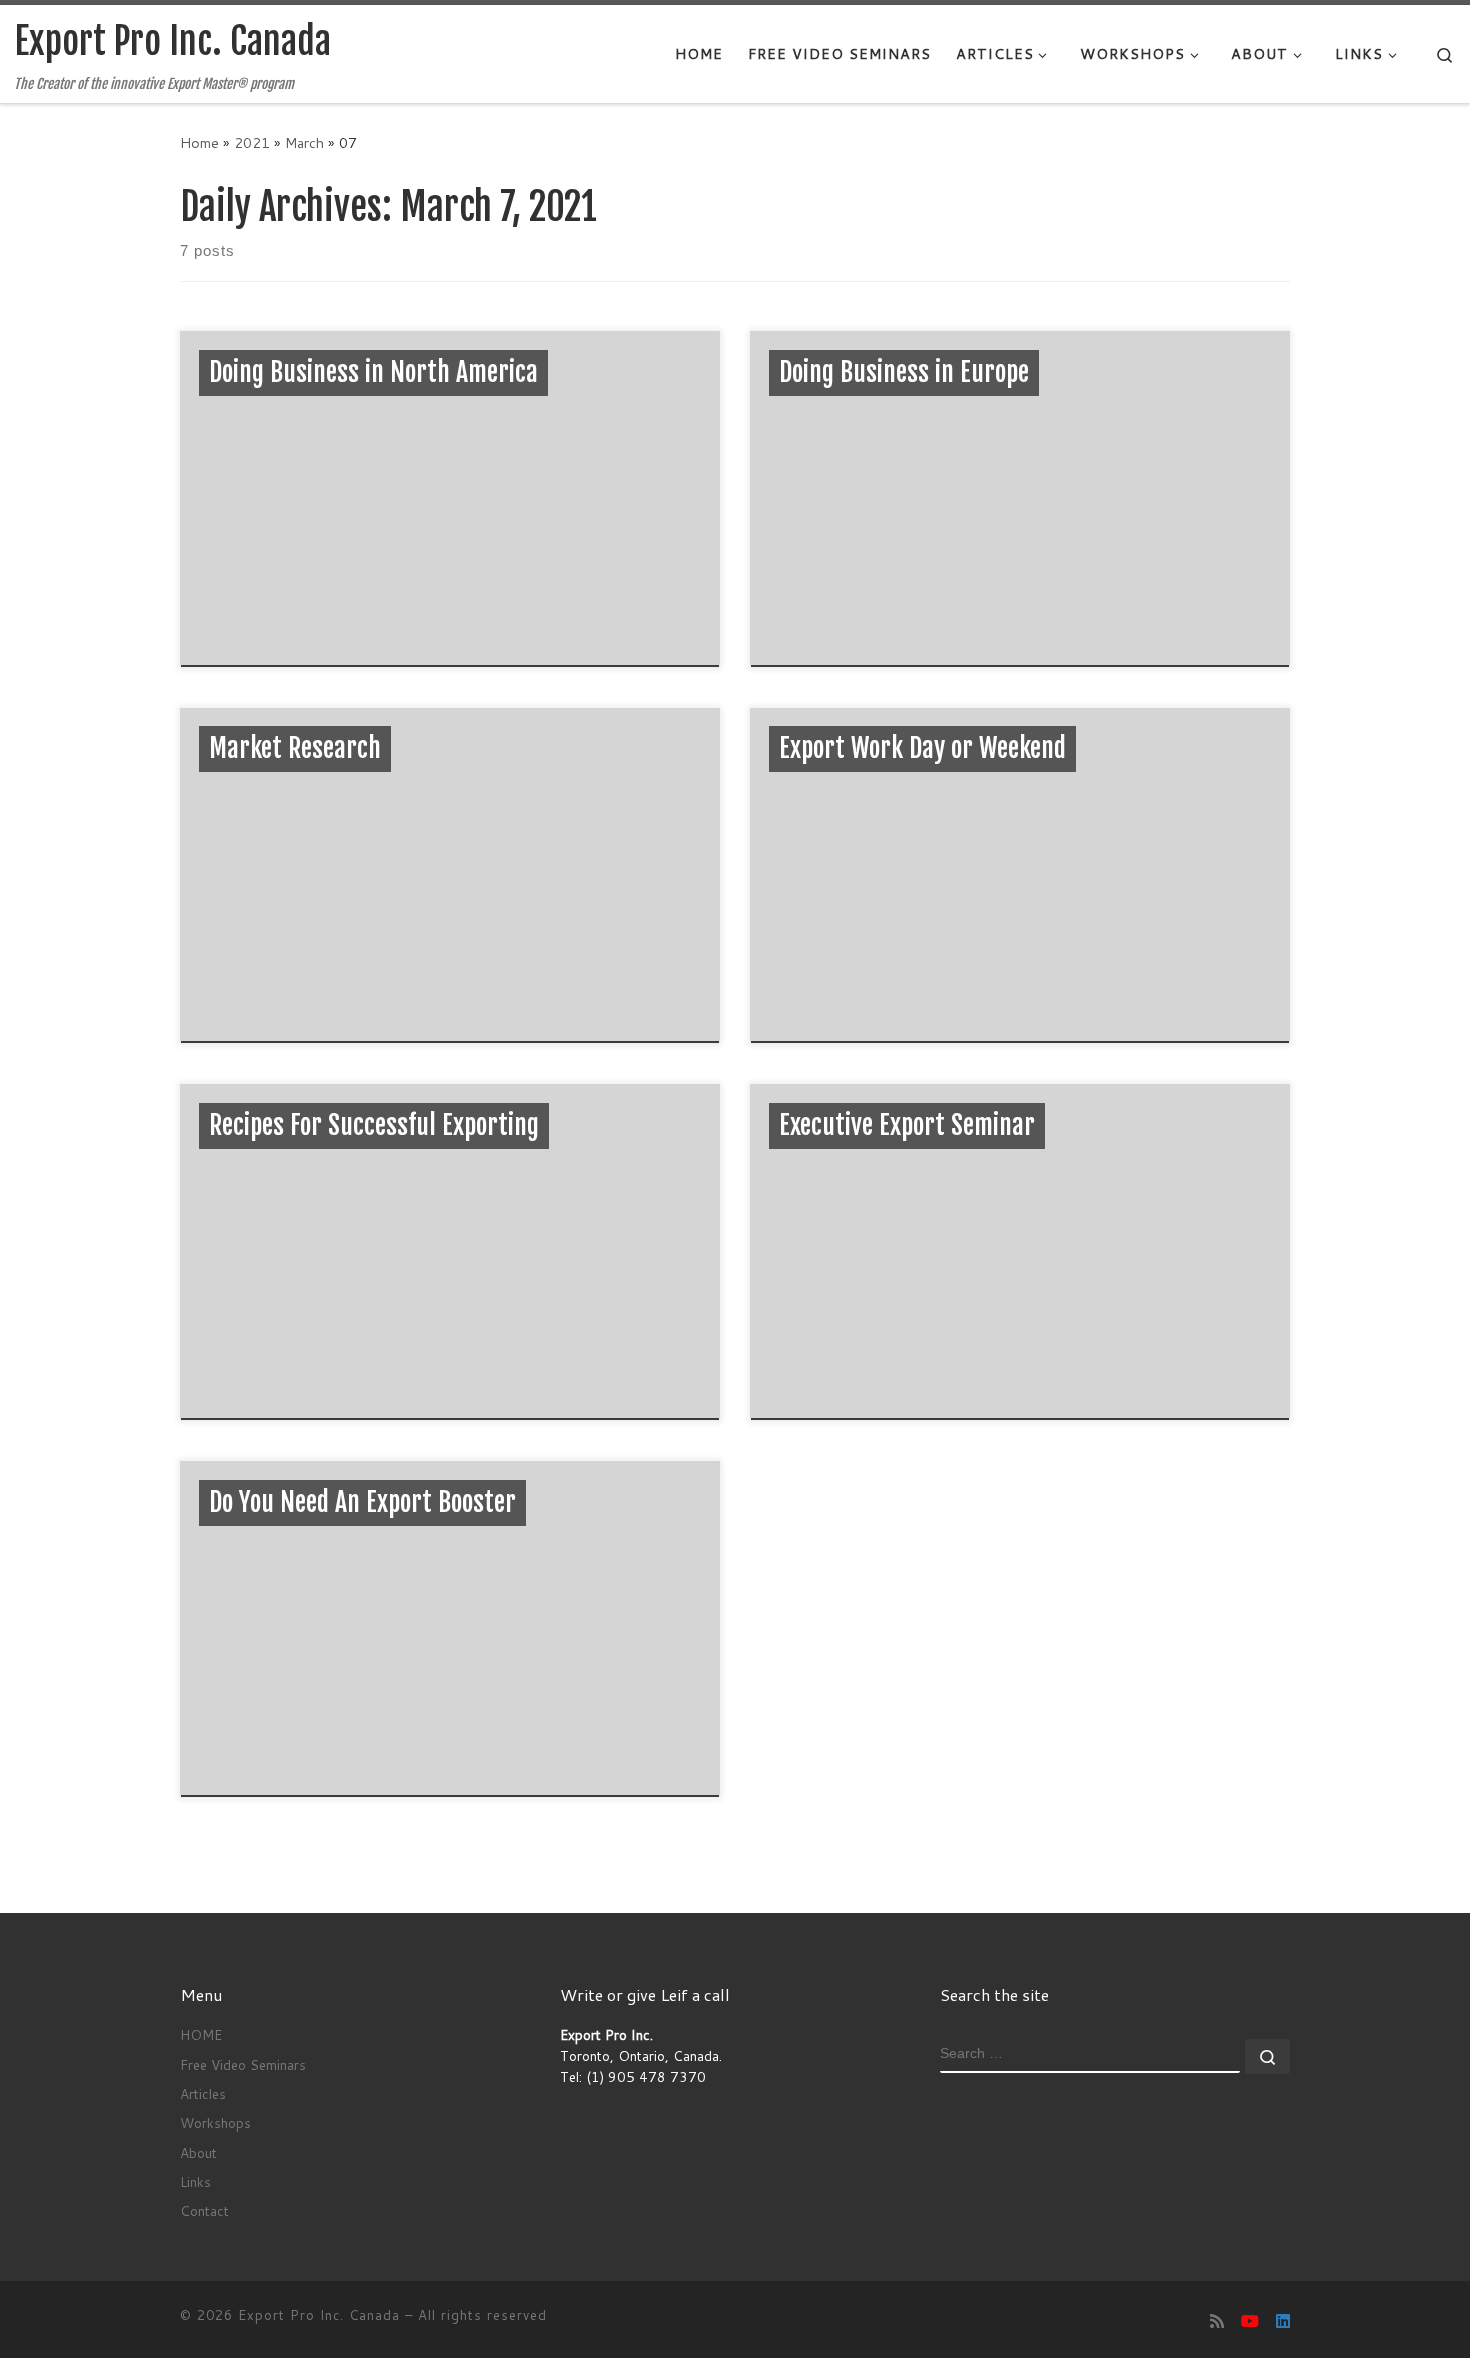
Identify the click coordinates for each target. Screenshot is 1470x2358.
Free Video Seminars (243, 2064)
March (304, 142)
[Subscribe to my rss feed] (1217, 2320)
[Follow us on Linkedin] (1283, 2320)
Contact (204, 2210)
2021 (252, 142)
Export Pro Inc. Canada (319, 2315)
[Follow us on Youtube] (1250, 2320)
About (198, 2152)
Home (199, 142)
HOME (201, 2034)
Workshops (215, 2122)
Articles (203, 2093)
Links (195, 2181)
